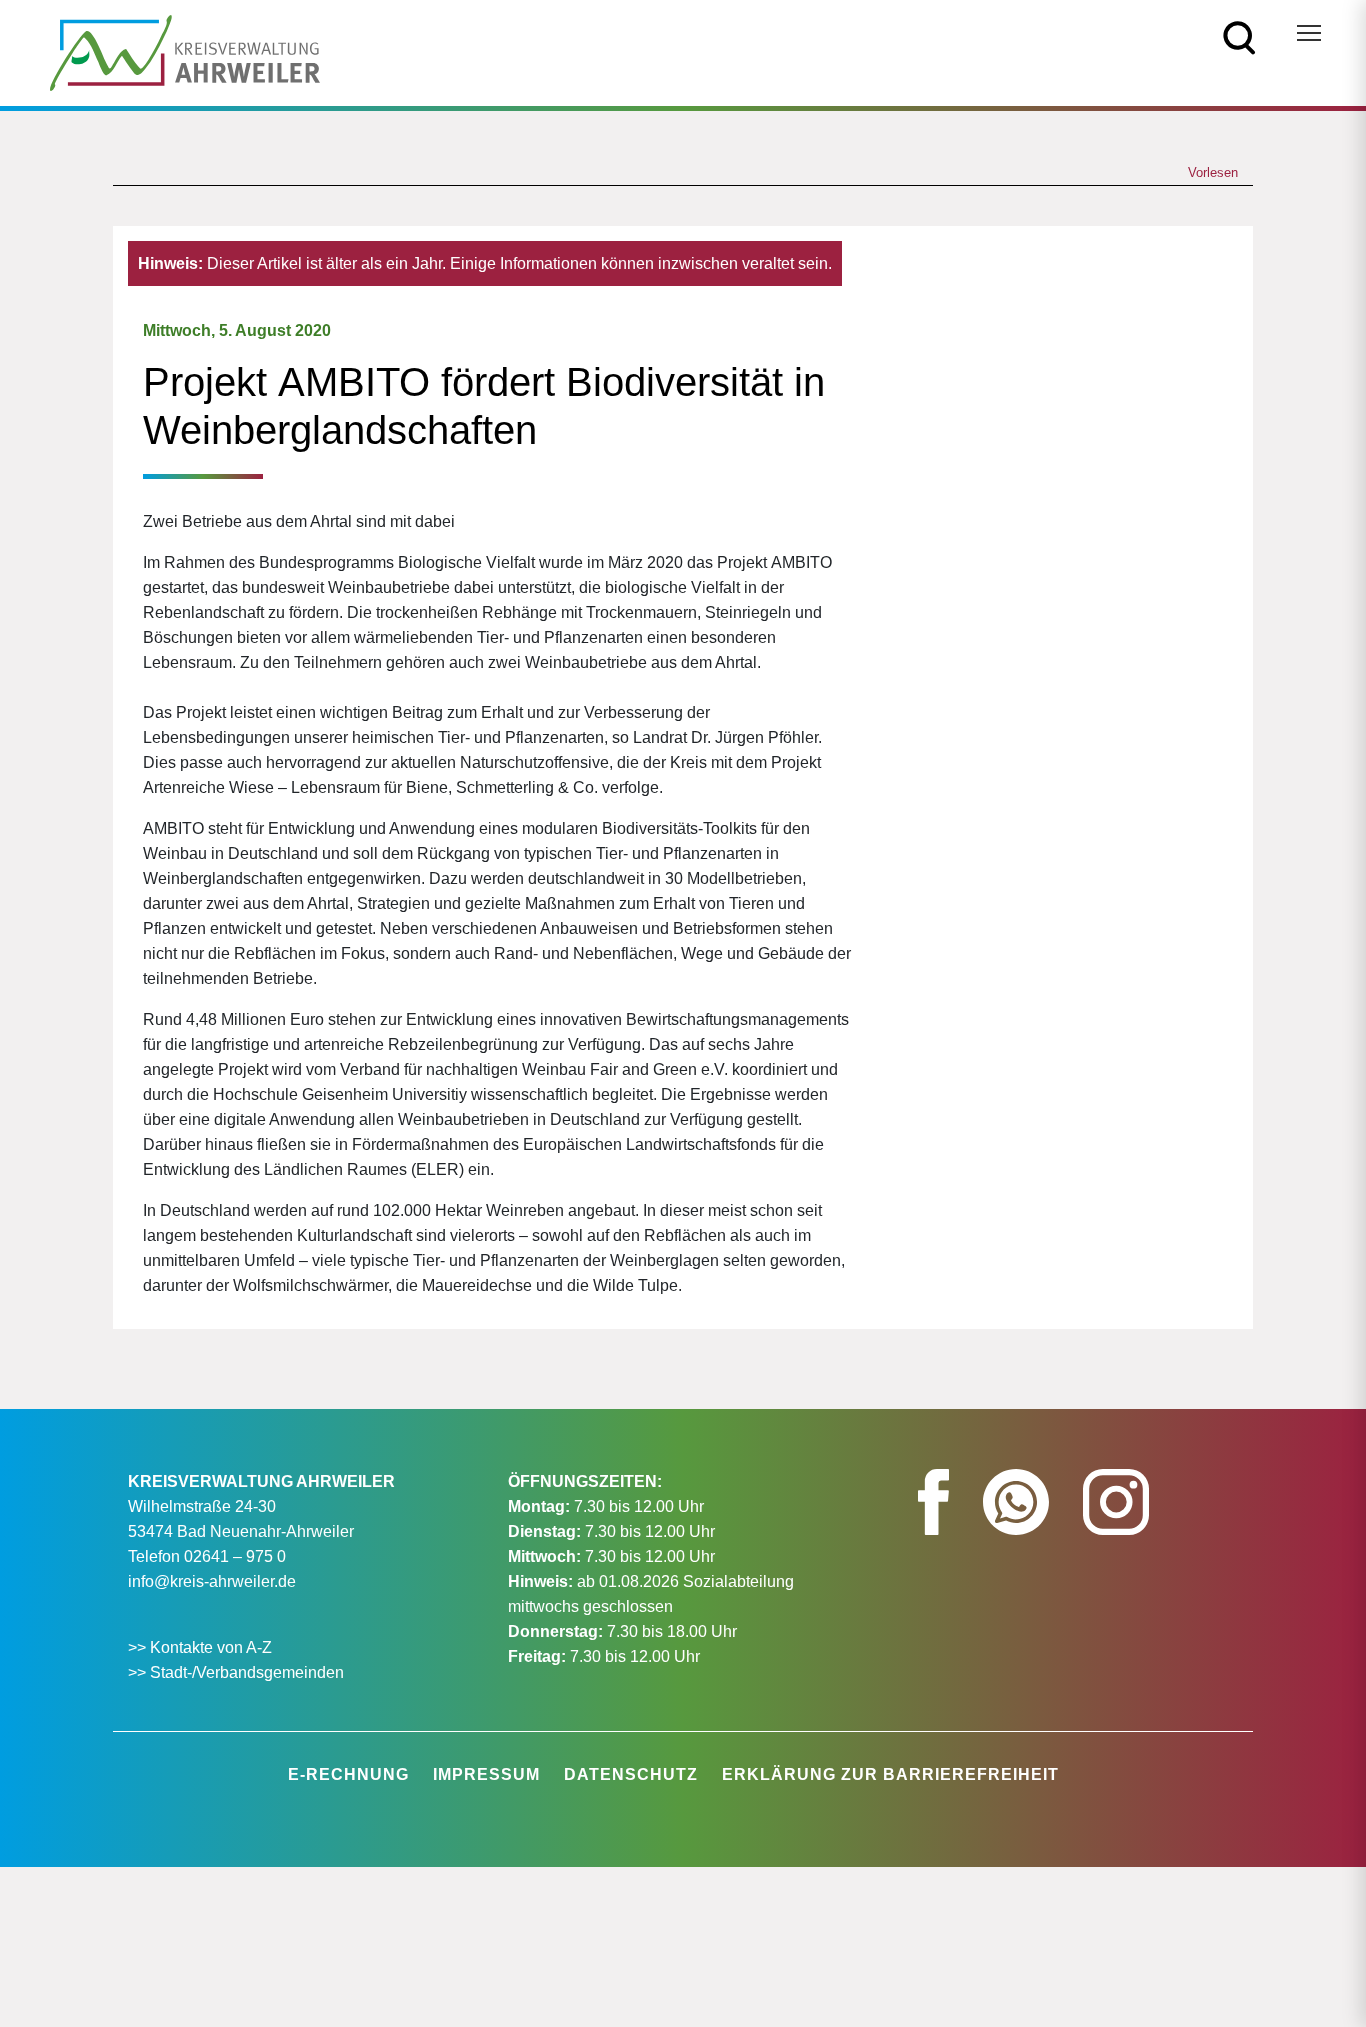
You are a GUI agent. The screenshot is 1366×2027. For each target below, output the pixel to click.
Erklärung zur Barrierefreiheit (890, 1774)
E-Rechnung (348, 1774)
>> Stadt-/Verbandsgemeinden (236, 1672)
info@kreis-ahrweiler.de (212, 1581)
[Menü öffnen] (1309, 33)
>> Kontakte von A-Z (202, 1647)
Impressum (486, 1774)
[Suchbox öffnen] (1239, 36)
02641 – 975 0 (235, 1556)
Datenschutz (631, 1774)
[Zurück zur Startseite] (185, 51)
